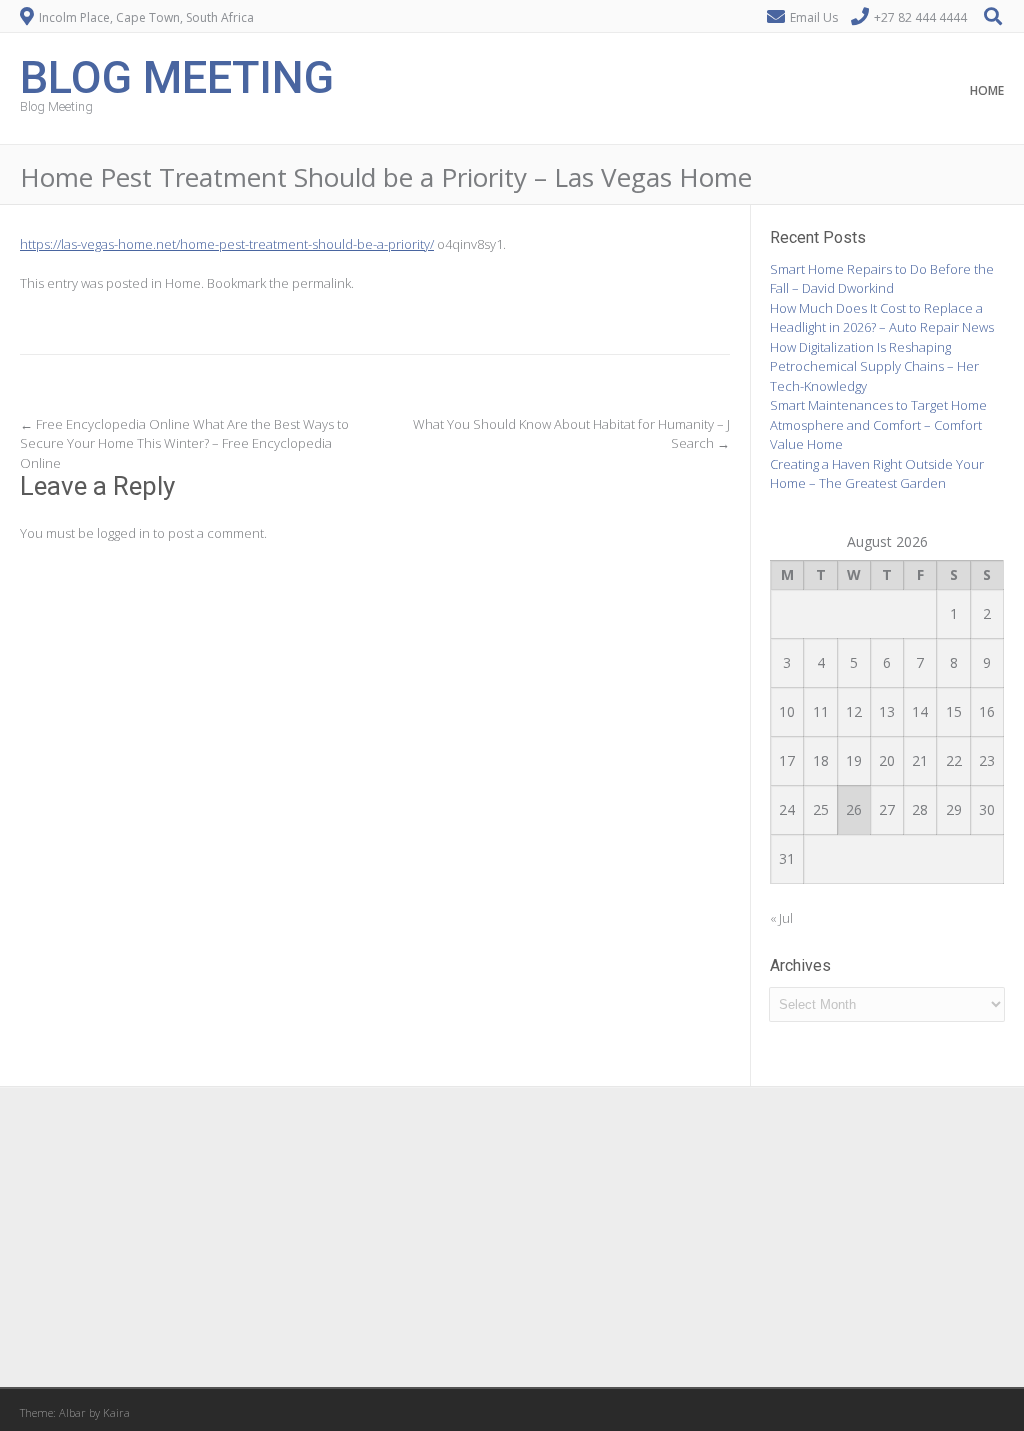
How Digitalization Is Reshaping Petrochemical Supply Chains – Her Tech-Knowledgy (874, 366)
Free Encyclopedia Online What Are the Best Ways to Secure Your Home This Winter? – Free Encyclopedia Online (184, 443)
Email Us (814, 17)
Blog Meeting (177, 75)
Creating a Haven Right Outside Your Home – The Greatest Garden (877, 474)
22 (954, 760)
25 (821, 809)
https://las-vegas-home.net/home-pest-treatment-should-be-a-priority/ (227, 244)
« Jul (781, 918)
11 (821, 711)
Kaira (116, 1412)
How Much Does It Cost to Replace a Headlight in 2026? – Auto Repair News (882, 318)
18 (821, 760)
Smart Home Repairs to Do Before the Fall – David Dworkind (882, 279)
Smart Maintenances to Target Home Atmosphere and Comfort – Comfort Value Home (878, 424)
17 (787, 760)
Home (987, 90)
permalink (321, 283)
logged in (123, 533)
